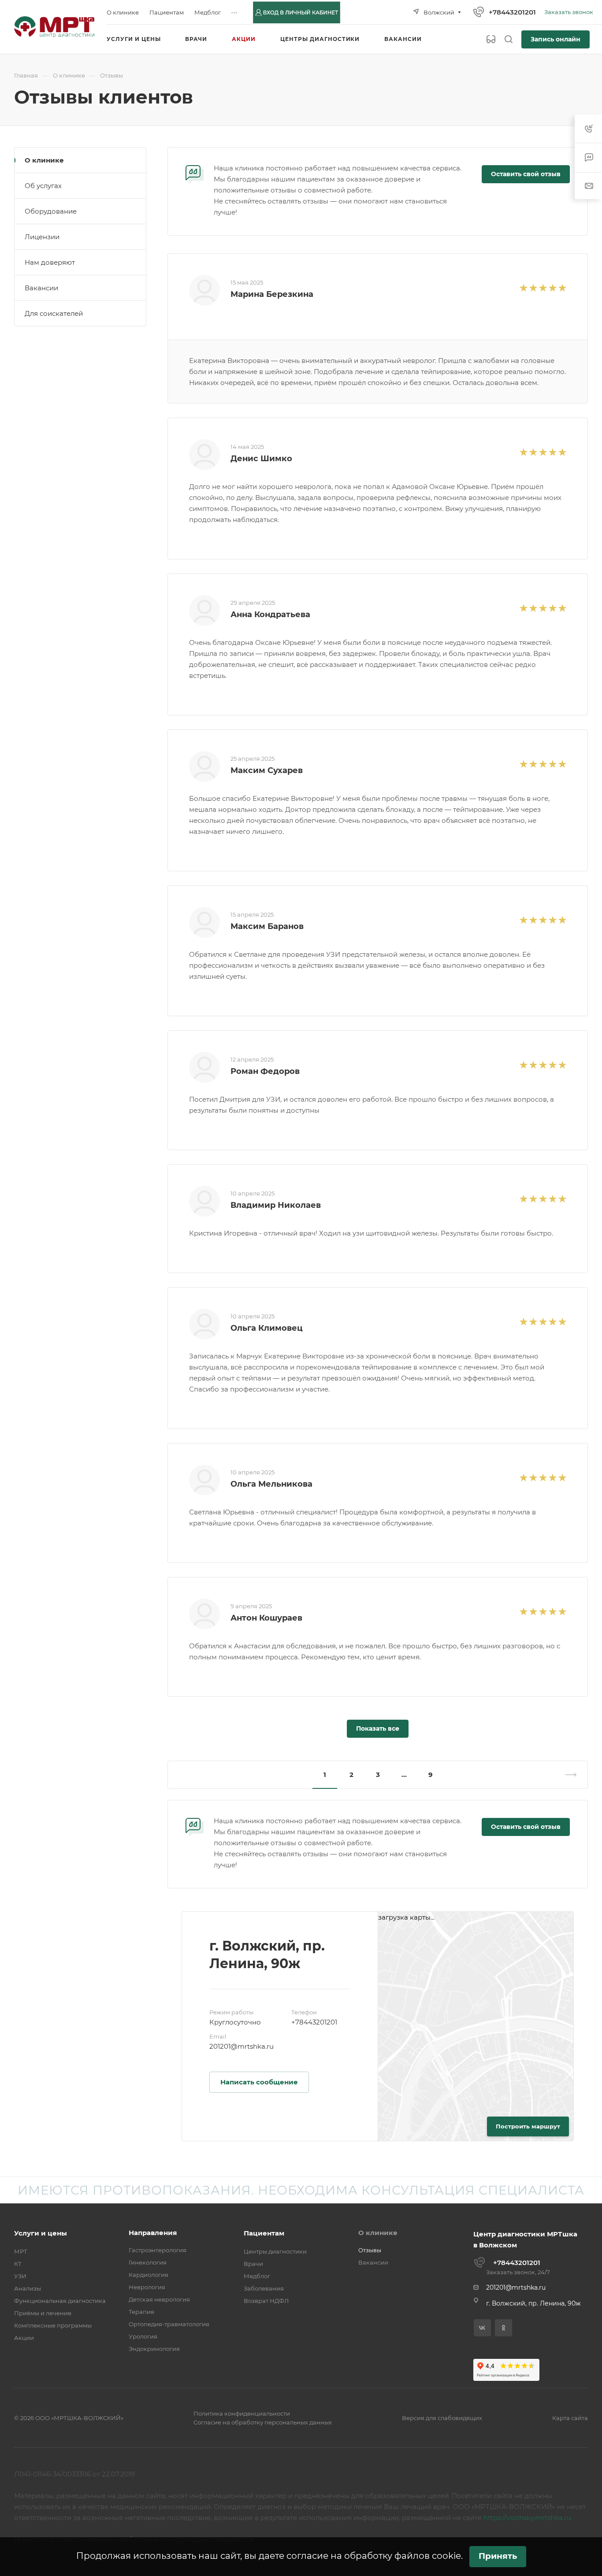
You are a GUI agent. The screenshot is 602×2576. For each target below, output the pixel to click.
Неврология (147, 2287)
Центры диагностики (275, 2251)
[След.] (567, 1775)
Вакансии (41, 288)
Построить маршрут (528, 2126)
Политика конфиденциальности (242, 2413)
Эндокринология (154, 2349)
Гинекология (148, 2262)
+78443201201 (512, 12)
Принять (498, 2556)
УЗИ (20, 2276)
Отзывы (370, 2250)
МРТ (21, 2251)
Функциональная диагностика (60, 2301)
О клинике (44, 160)
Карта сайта (570, 2418)
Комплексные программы (53, 2325)
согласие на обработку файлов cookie (374, 2556)
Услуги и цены (41, 2233)
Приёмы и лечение (43, 2313)
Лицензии (42, 237)
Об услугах (43, 186)
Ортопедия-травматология (169, 2324)
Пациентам (264, 2233)
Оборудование (51, 211)
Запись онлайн (556, 39)
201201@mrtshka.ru (242, 2046)
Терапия (141, 2312)
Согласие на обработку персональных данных (263, 2422)
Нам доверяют (50, 262)
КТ (18, 2264)
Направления (153, 2233)
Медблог (257, 2276)
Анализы (28, 2288)
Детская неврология (159, 2299)
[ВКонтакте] (482, 2328)
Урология (143, 2336)
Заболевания (264, 2288)
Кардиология (149, 2275)
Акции (24, 2338)
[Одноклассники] (504, 2328)
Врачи (253, 2264)
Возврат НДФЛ (266, 2301)
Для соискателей (54, 313)
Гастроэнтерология (158, 2250)
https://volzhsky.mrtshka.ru (527, 2518)
